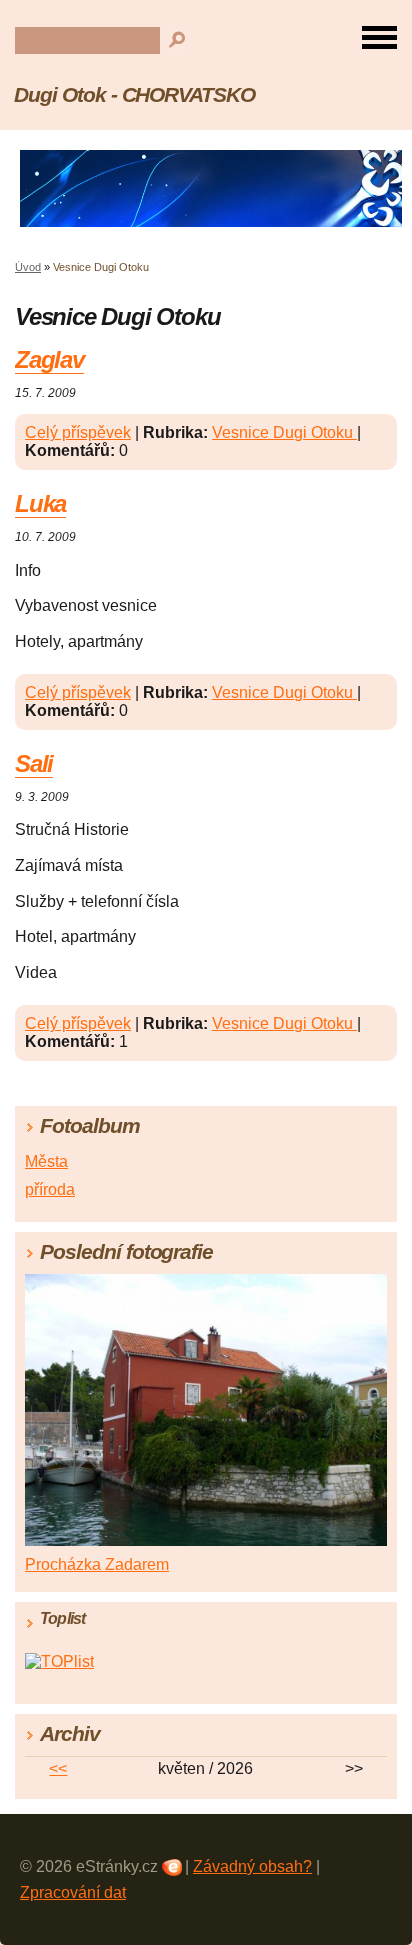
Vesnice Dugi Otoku (284, 432)
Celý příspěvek (78, 432)
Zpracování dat (73, 1892)
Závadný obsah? (252, 1866)
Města (46, 1161)
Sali (34, 763)
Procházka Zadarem (97, 1564)
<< (58, 1768)
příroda (50, 1189)
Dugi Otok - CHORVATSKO (134, 94)
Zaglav (49, 359)
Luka (40, 503)
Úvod (28, 267)
